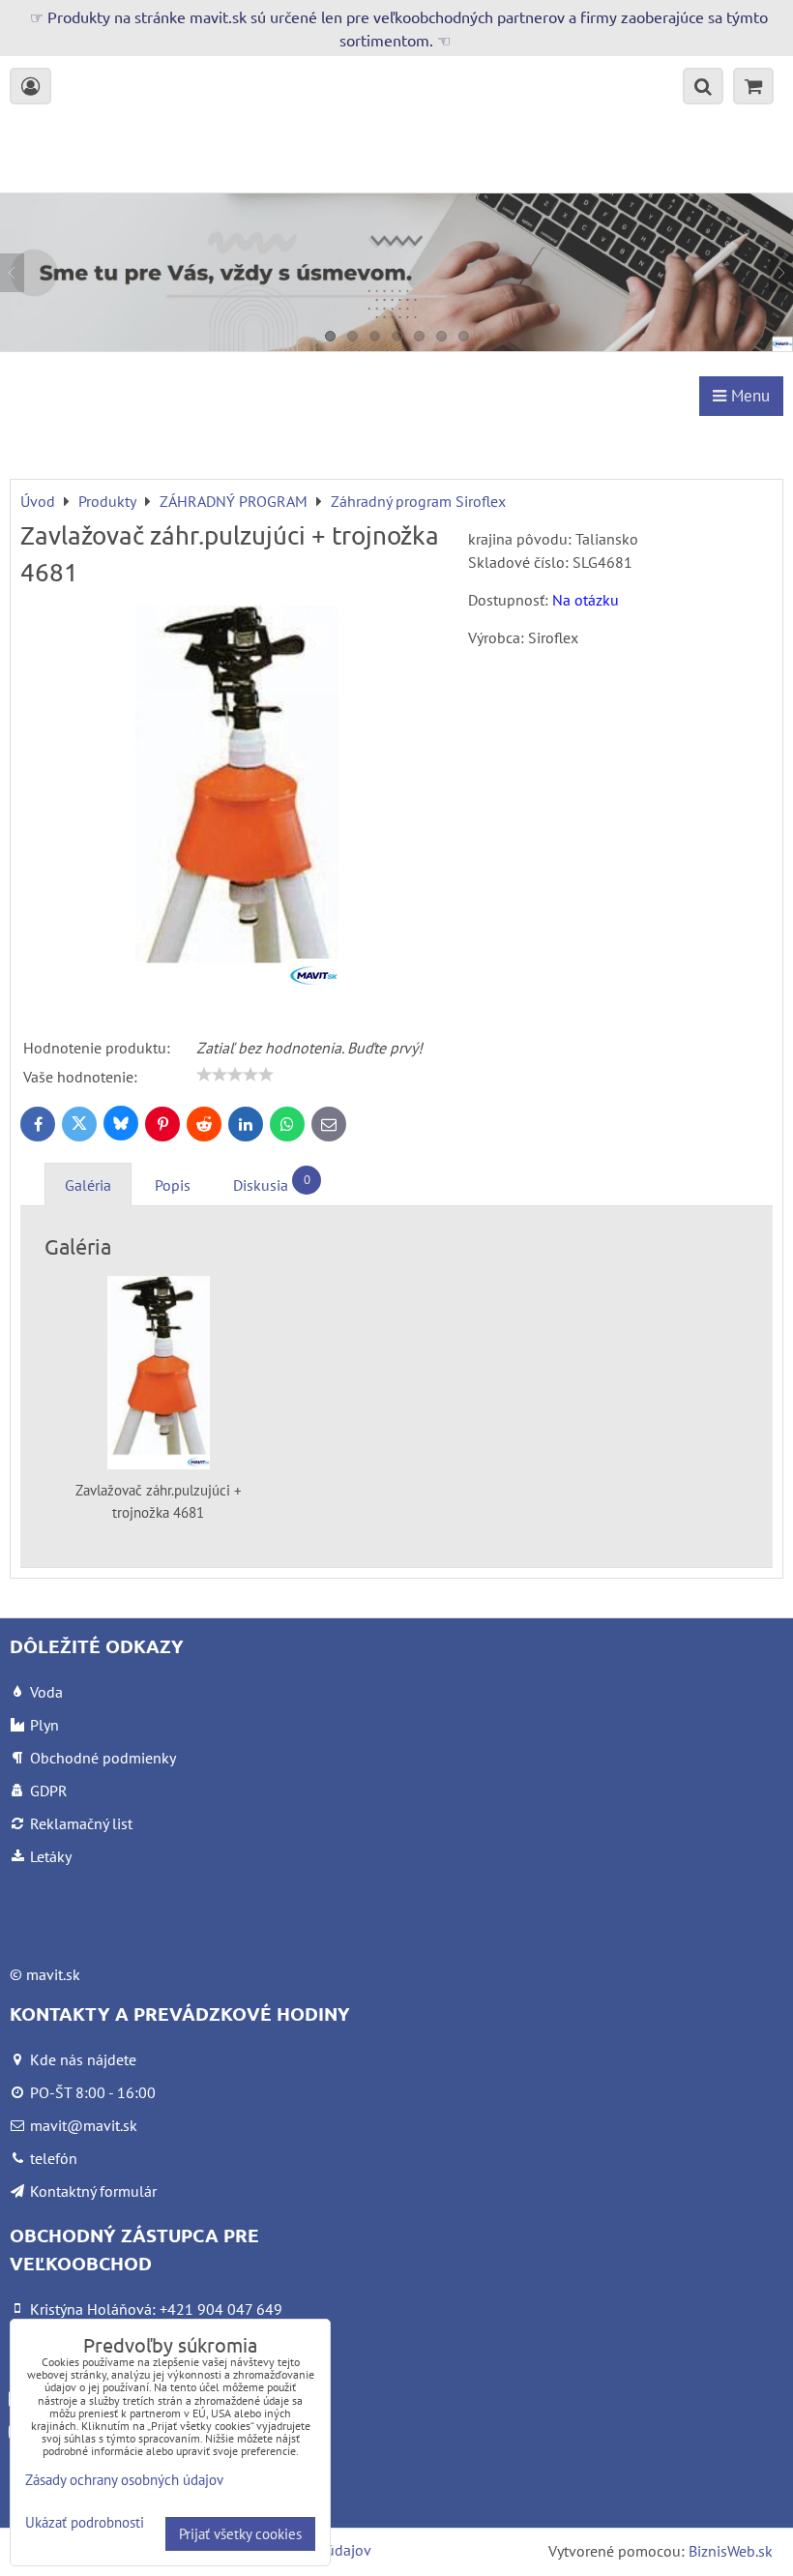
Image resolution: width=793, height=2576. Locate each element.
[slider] (235, 1075)
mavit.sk (53, 1974)
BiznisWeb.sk (731, 2551)
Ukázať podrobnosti (85, 2523)
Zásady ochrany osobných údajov (124, 2480)
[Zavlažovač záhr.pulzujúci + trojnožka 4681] (237, 802)
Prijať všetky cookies (240, 2534)
